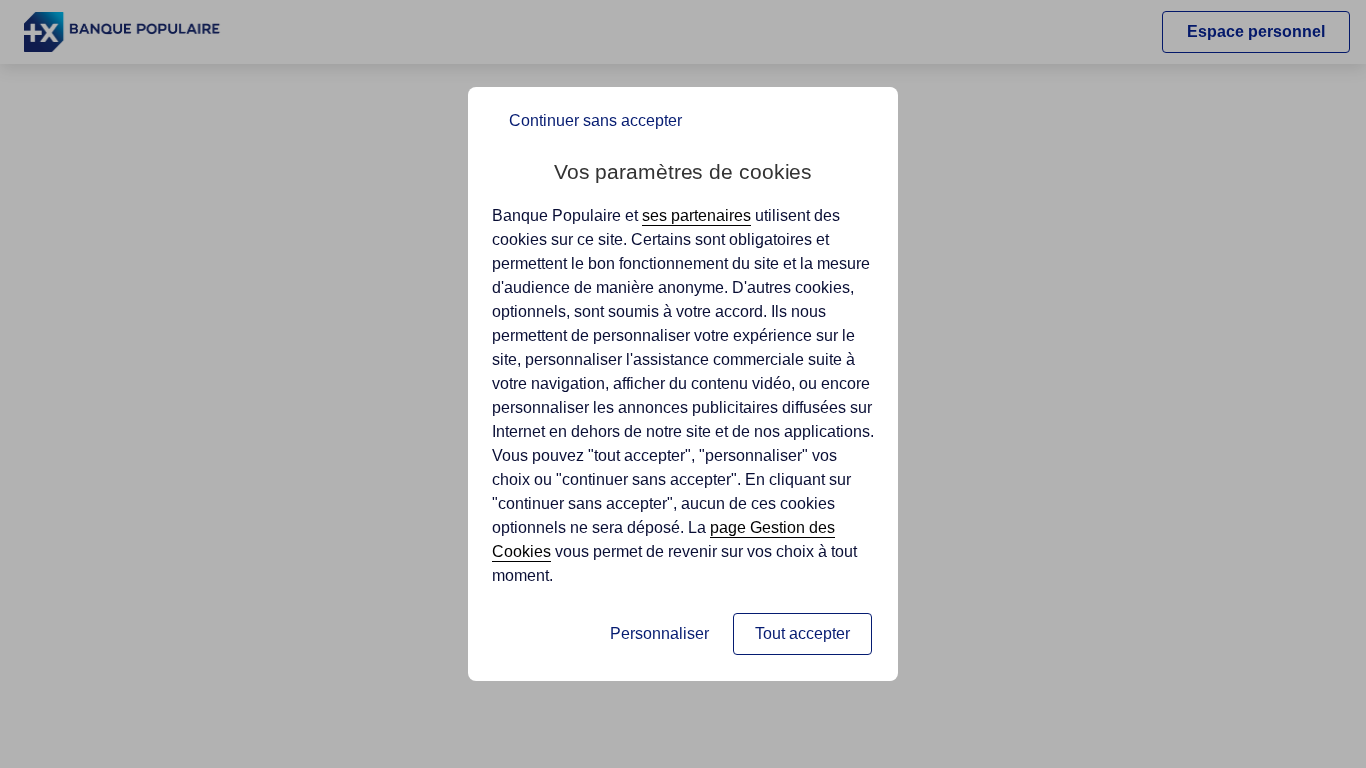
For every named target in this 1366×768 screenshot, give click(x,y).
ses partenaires (696, 215)
